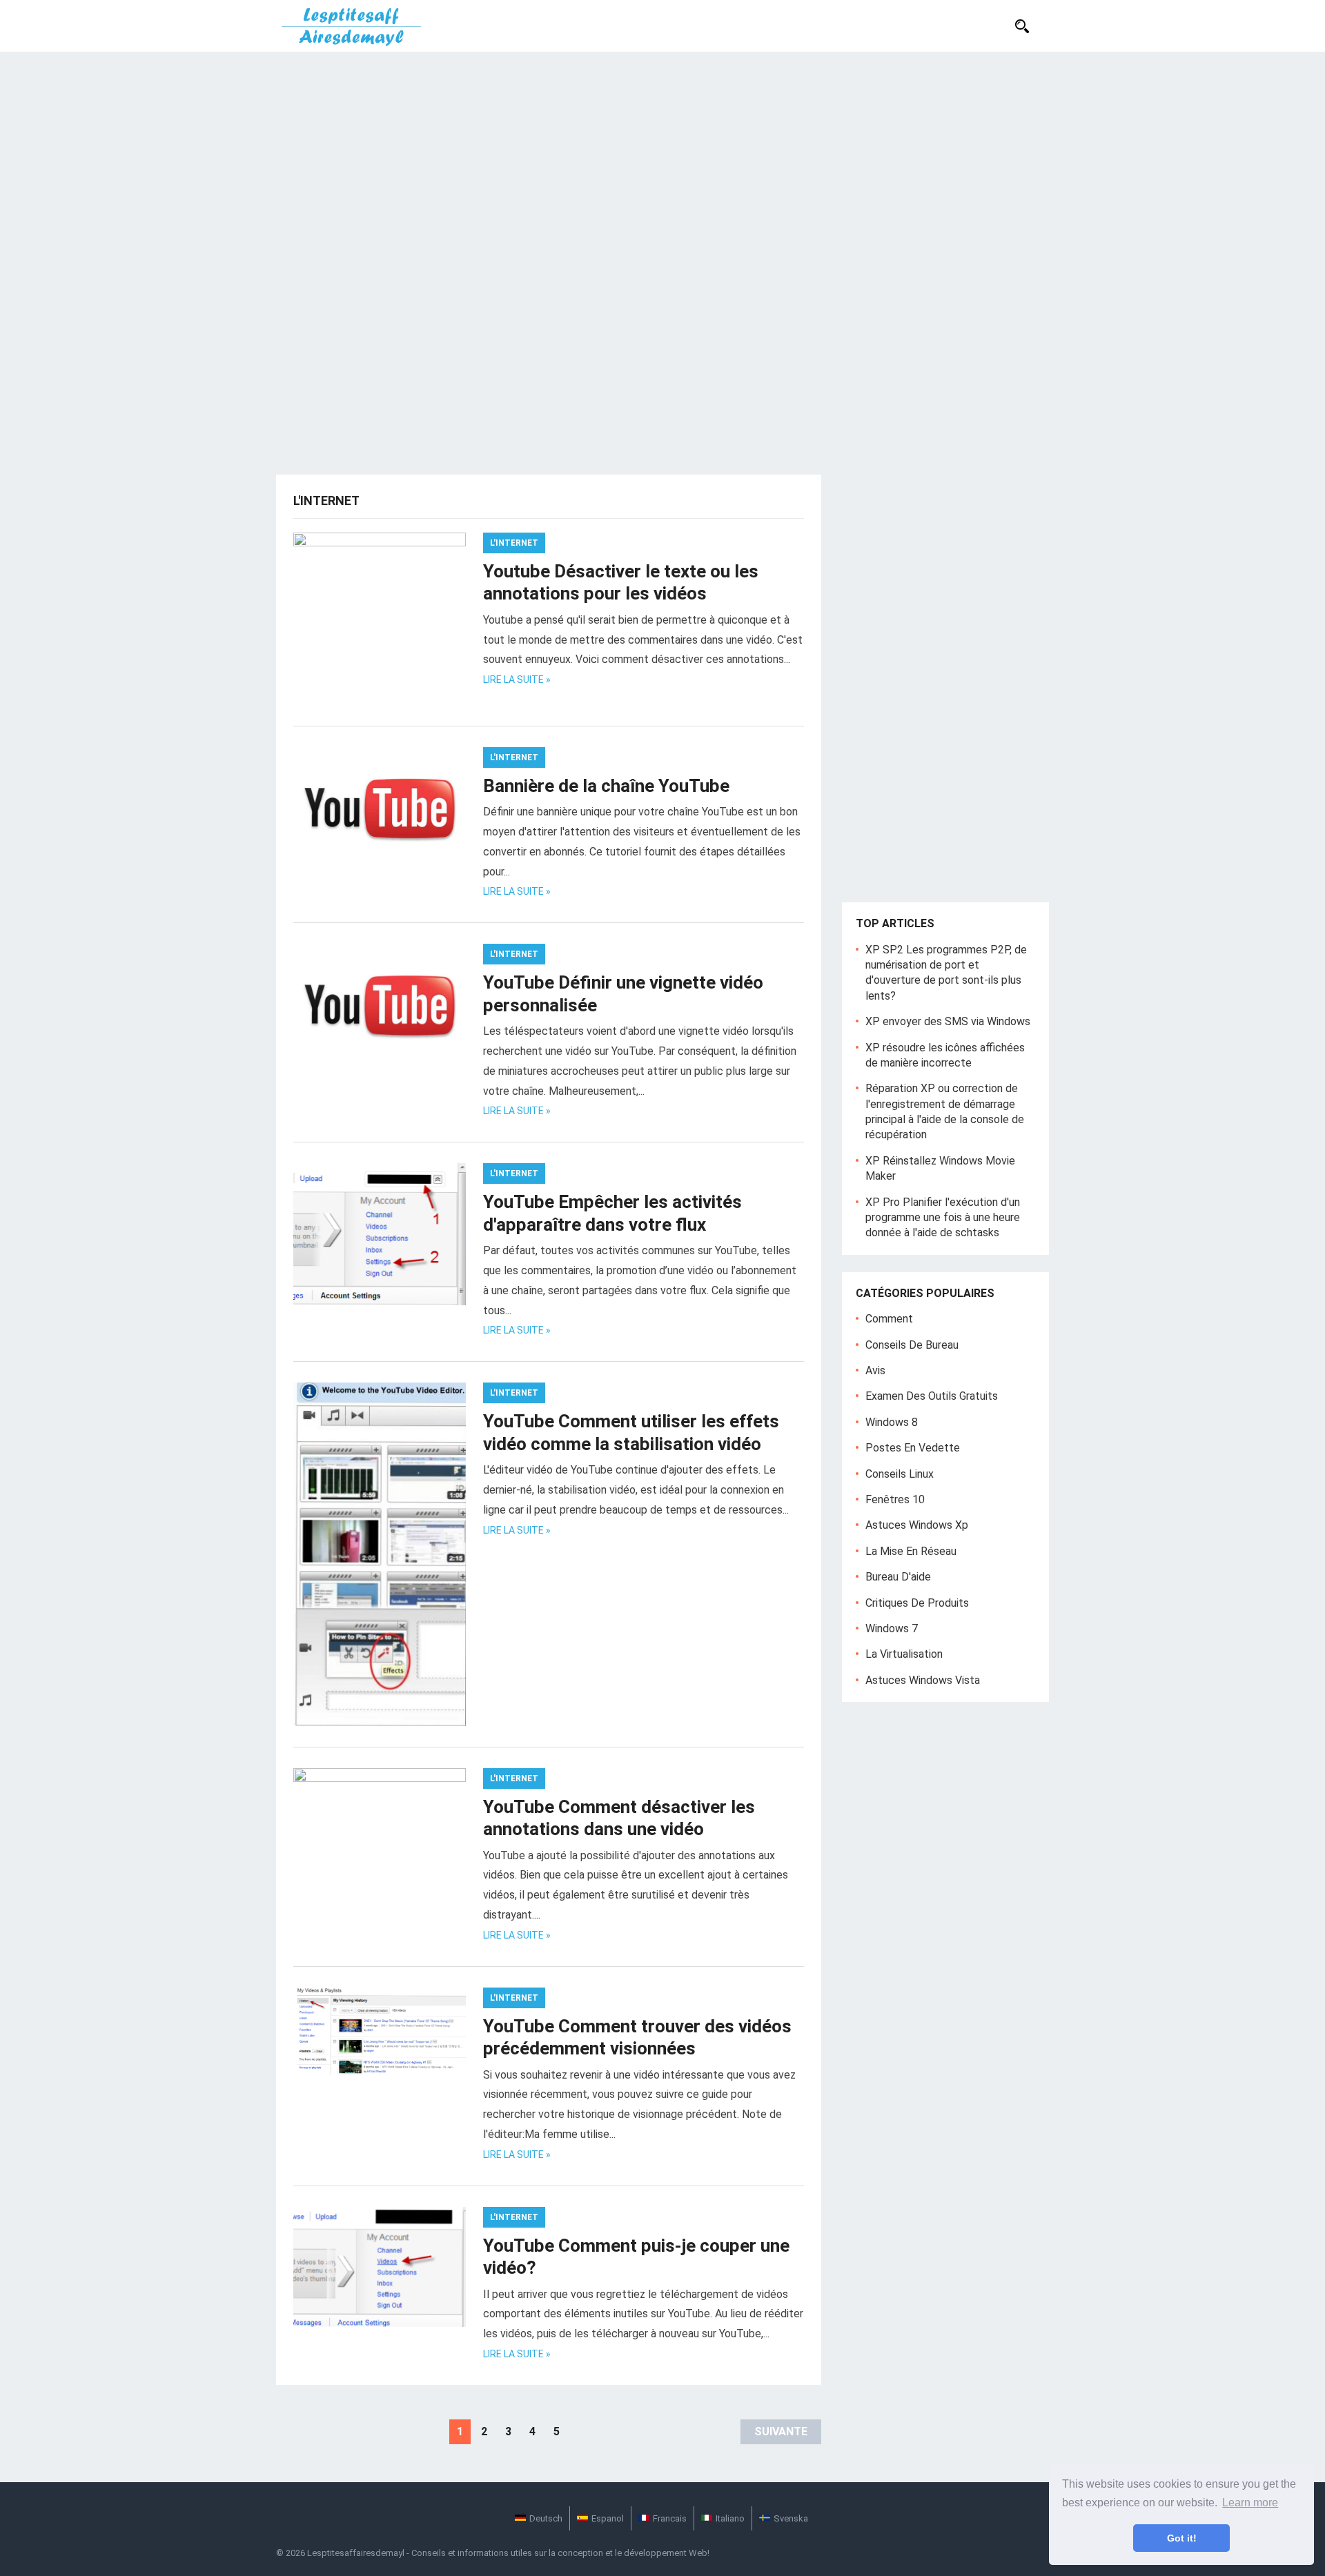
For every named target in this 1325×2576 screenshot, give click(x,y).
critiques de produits (917, 1603)
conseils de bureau (912, 1345)
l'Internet (514, 543)
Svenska (791, 2518)
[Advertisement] (662, 155)
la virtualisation (904, 1654)
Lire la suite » (517, 680)
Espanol (608, 2518)
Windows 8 (892, 1422)
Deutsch (546, 2518)
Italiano (730, 2518)
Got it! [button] (1182, 2538)
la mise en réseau (911, 1551)
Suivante (781, 2431)
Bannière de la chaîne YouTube (606, 786)
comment (889, 1319)
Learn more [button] (1250, 2503)
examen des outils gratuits (932, 1396)
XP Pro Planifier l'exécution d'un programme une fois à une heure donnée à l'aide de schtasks (943, 1218)
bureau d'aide (898, 1577)
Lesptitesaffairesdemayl (356, 2553)
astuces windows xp (917, 1525)
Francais (670, 2518)
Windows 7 (892, 1628)
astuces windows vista (923, 1680)
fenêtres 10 (895, 1499)
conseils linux (900, 1474)
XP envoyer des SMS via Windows (948, 1021)
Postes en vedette (913, 1448)
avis (875, 1370)
